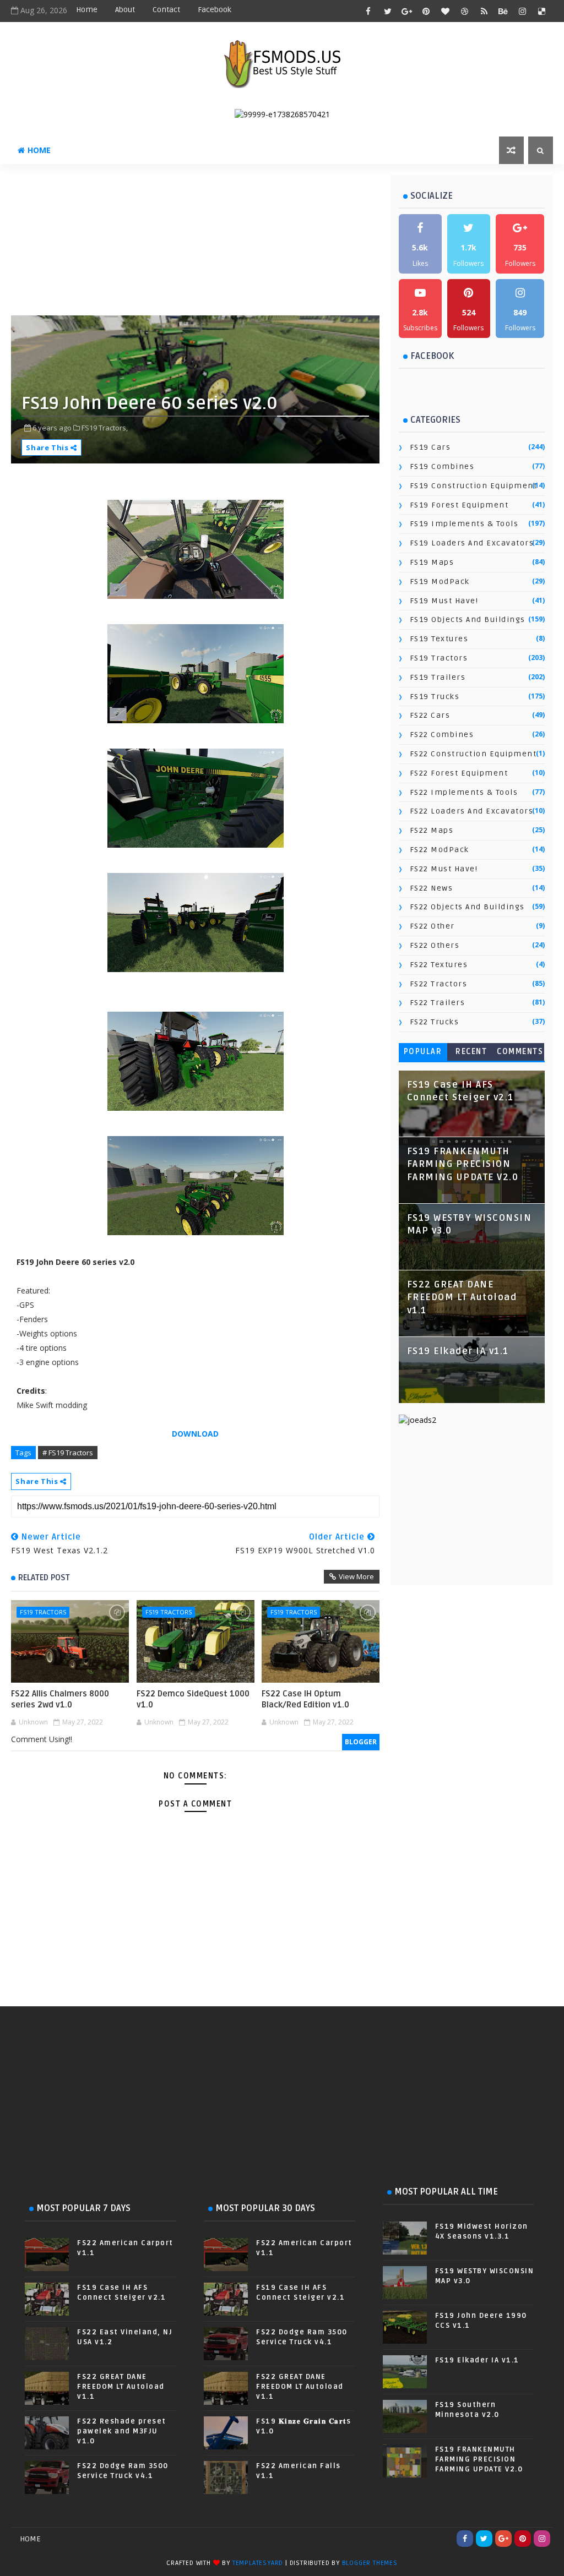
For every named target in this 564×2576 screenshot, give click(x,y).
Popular (423, 1052)
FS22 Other (432, 926)
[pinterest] (426, 11)
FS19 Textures (439, 639)
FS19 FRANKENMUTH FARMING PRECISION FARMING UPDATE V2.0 (463, 1164)
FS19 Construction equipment (474, 486)
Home (87, 10)
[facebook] (368, 11)
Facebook (215, 10)
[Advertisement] (278, 244)
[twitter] (388, 11)
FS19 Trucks (435, 697)
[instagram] (523, 11)
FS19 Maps (432, 562)
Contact (166, 10)
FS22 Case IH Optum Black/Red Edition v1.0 (305, 1699)
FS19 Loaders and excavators (472, 543)
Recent (471, 1052)
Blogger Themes (370, 2563)
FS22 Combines (442, 735)
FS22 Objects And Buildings (467, 907)
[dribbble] (465, 11)
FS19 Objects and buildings (468, 620)
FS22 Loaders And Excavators (472, 811)
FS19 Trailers (438, 677)
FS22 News (432, 888)
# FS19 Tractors (68, 1453)
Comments (520, 1052)
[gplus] (407, 11)
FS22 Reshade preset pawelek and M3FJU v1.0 (122, 2431)
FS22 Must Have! (444, 869)
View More (356, 1576)
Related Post (44, 1578)
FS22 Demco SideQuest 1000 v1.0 (193, 1699)
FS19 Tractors (43, 1612)
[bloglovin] (446, 11)
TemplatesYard (258, 2563)
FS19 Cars (430, 447)
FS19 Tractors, (105, 428)
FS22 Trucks (435, 1022)
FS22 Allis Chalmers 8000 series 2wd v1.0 (60, 1699)
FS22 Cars (430, 715)
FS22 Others (435, 945)
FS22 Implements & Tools (464, 792)
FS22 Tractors (439, 984)
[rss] (484, 11)
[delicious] (542, 11)
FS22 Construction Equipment (473, 754)
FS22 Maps (432, 830)
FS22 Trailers (438, 1003)
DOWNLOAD (195, 1434)
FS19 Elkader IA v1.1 (458, 1351)
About (125, 10)
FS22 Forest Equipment (459, 773)
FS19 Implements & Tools (464, 524)
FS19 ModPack (440, 582)
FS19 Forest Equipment (459, 505)
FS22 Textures (439, 965)
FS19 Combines (442, 466)
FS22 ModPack (440, 850)
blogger (361, 1742)
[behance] (503, 11)
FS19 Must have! (444, 601)
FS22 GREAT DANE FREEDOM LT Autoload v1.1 (462, 1298)
